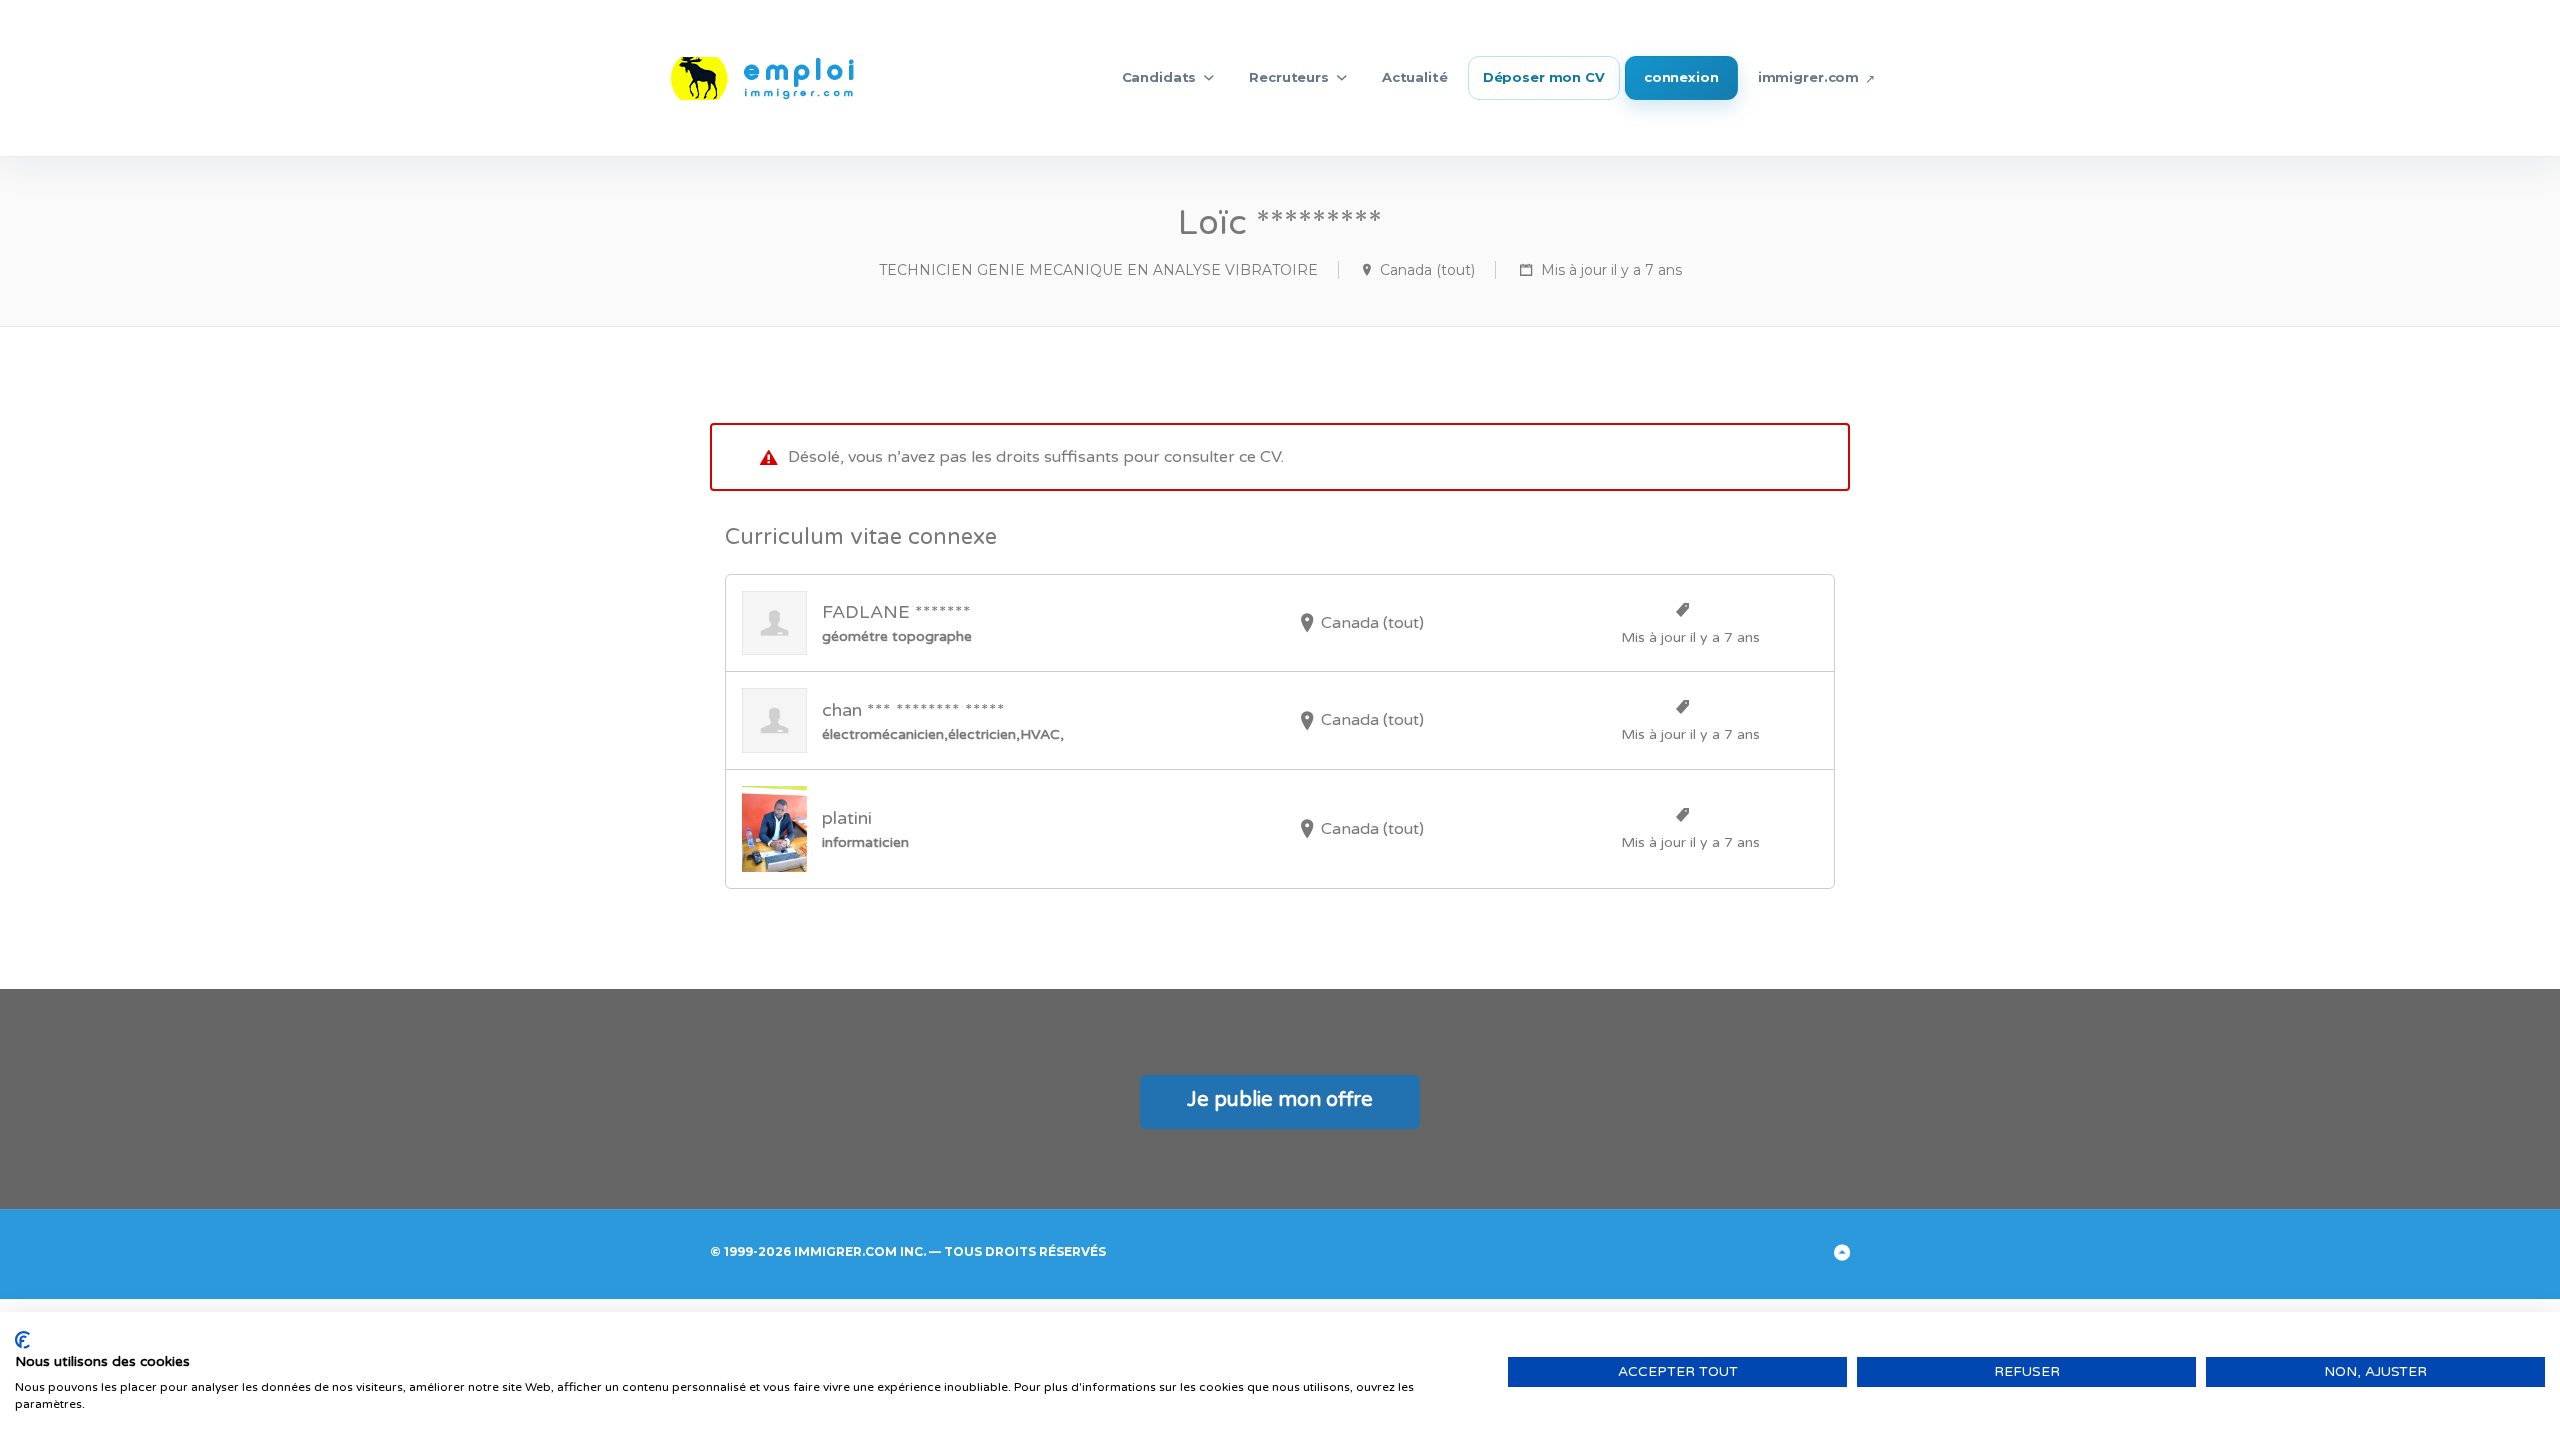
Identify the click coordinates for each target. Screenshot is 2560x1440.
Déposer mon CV (1544, 77)
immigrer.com (1808, 77)
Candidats (1159, 77)
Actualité (1415, 77)
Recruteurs (1289, 77)
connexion (1681, 77)
